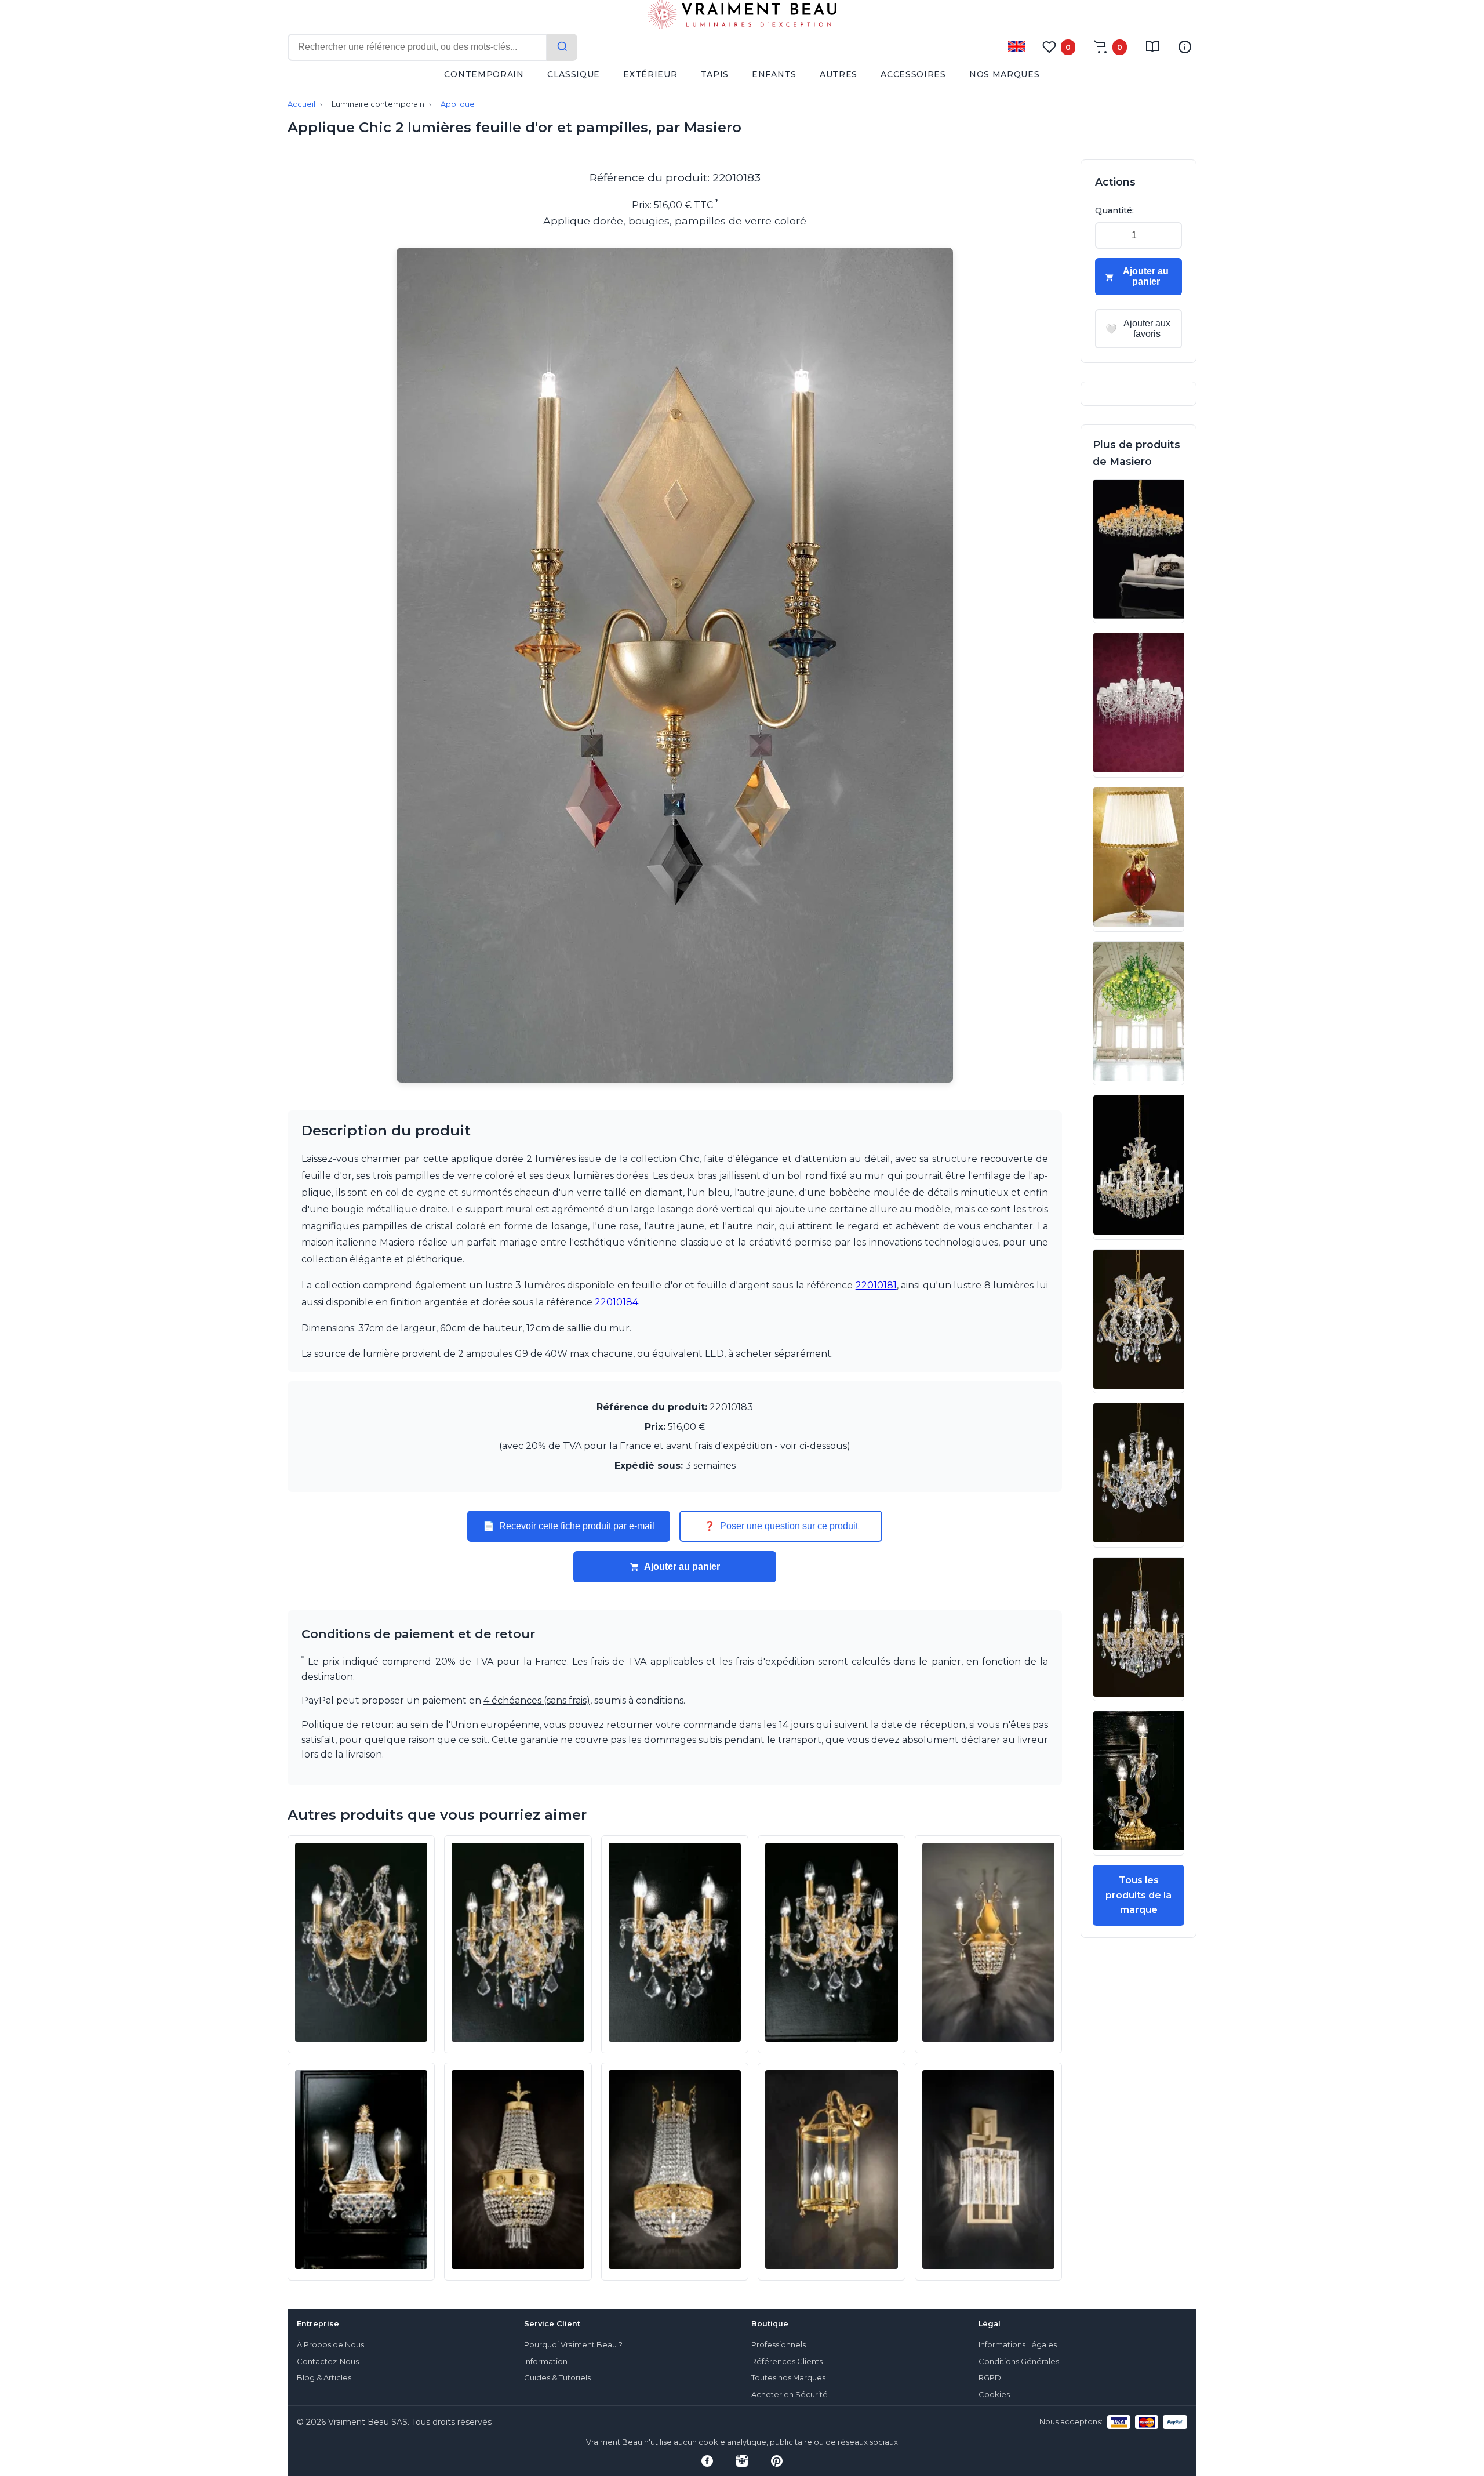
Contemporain (484, 74)
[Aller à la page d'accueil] (742, 17)
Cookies (994, 2395)
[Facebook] (707, 2461)
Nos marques (1005, 74)
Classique (574, 74)
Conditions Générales (1019, 2361)
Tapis (715, 74)
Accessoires (913, 74)
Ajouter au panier (682, 1566)
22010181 (876, 1285)
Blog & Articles (324, 2378)
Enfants (774, 74)
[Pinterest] (777, 2461)
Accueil (301, 104)
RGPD (990, 2378)
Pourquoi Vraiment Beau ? (573, 2345)
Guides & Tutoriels (557, 2378)
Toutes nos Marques (788, 2378)
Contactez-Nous (328, 2361)
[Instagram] (742, 2461)
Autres (839, 74)
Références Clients (787, 2361)
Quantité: (1114, 210)
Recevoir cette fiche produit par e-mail (569, 1526)
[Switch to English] (1017, 46)
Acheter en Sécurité (790, 2395)
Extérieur (650, 74)
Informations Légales (1018, 2345)
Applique (458, 104)
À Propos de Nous (330, 2345)
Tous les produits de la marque (1139, 1895)
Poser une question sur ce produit (781, 1526)
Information (546, 2361)
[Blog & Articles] (1152, 47)
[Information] (1185, 47)
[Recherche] (562, 47)
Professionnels (779, 2345)
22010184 (616, 1302)
